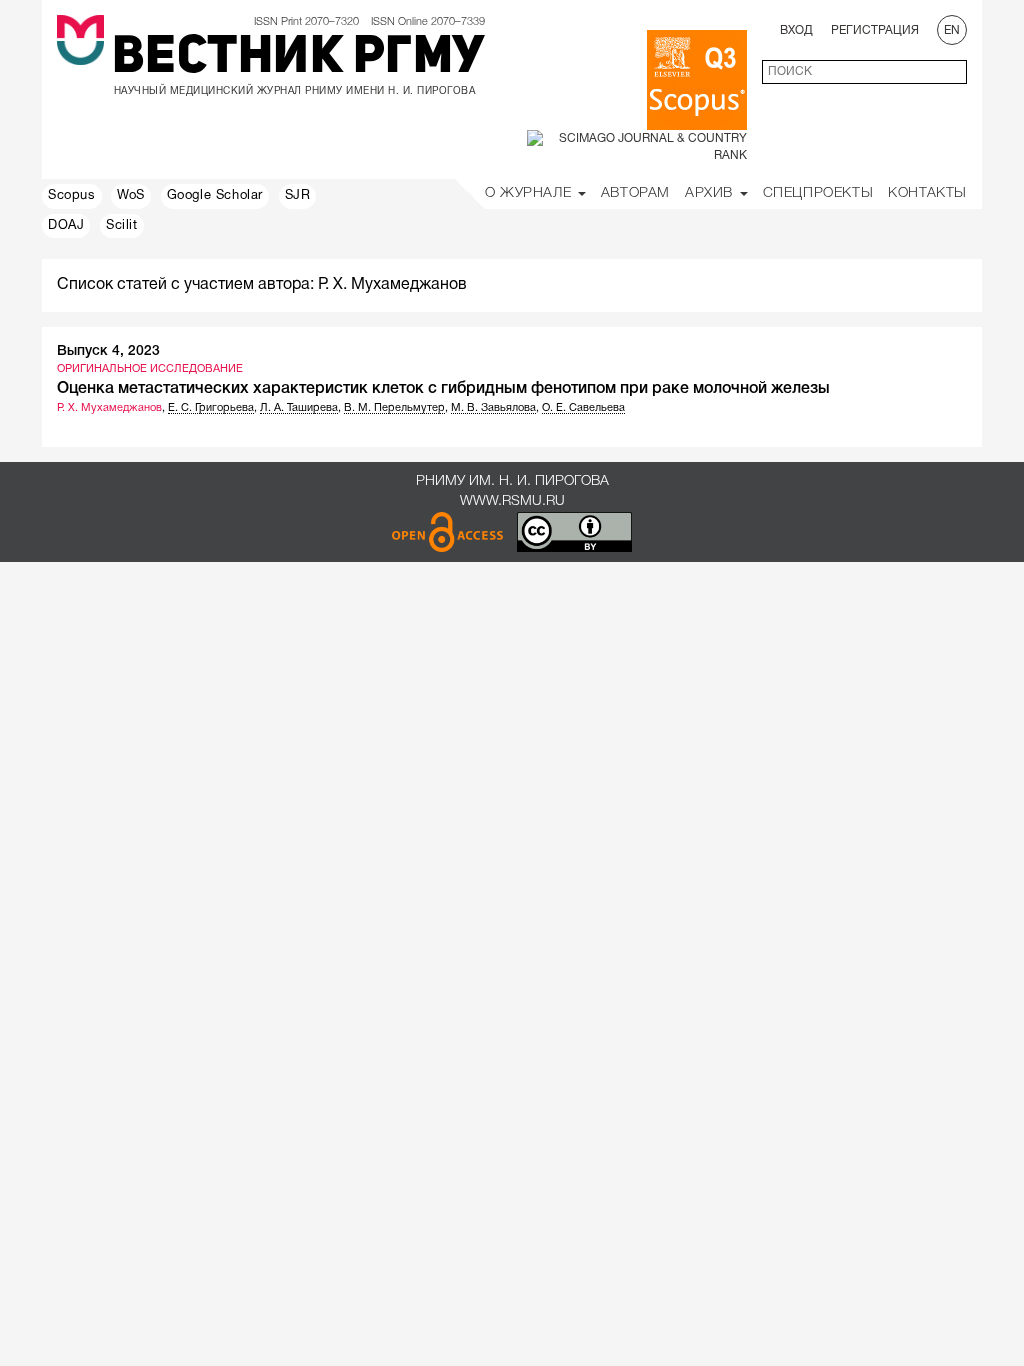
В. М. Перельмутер (394, 408)
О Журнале (530, 193)
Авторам (635, 193)
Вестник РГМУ (298, 59)
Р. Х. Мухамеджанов (109, 408)
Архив (711, 193)
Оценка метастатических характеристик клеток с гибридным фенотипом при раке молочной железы (443, 389)
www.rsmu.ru (512, 501)
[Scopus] (697, 80)
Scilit (122, 226)
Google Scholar (215, 196)
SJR (298, 196)
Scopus (72, 196)
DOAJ (66, 226)
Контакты (927, 193)
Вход (796, 30)
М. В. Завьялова (493, 408)
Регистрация (875, 30)
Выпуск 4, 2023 (108, 351)
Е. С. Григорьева (211, 408)
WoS (131, 196)
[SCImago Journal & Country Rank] (637, 146)
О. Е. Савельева (583, 408)
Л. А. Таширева (299, 408)
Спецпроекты (818, 193)
